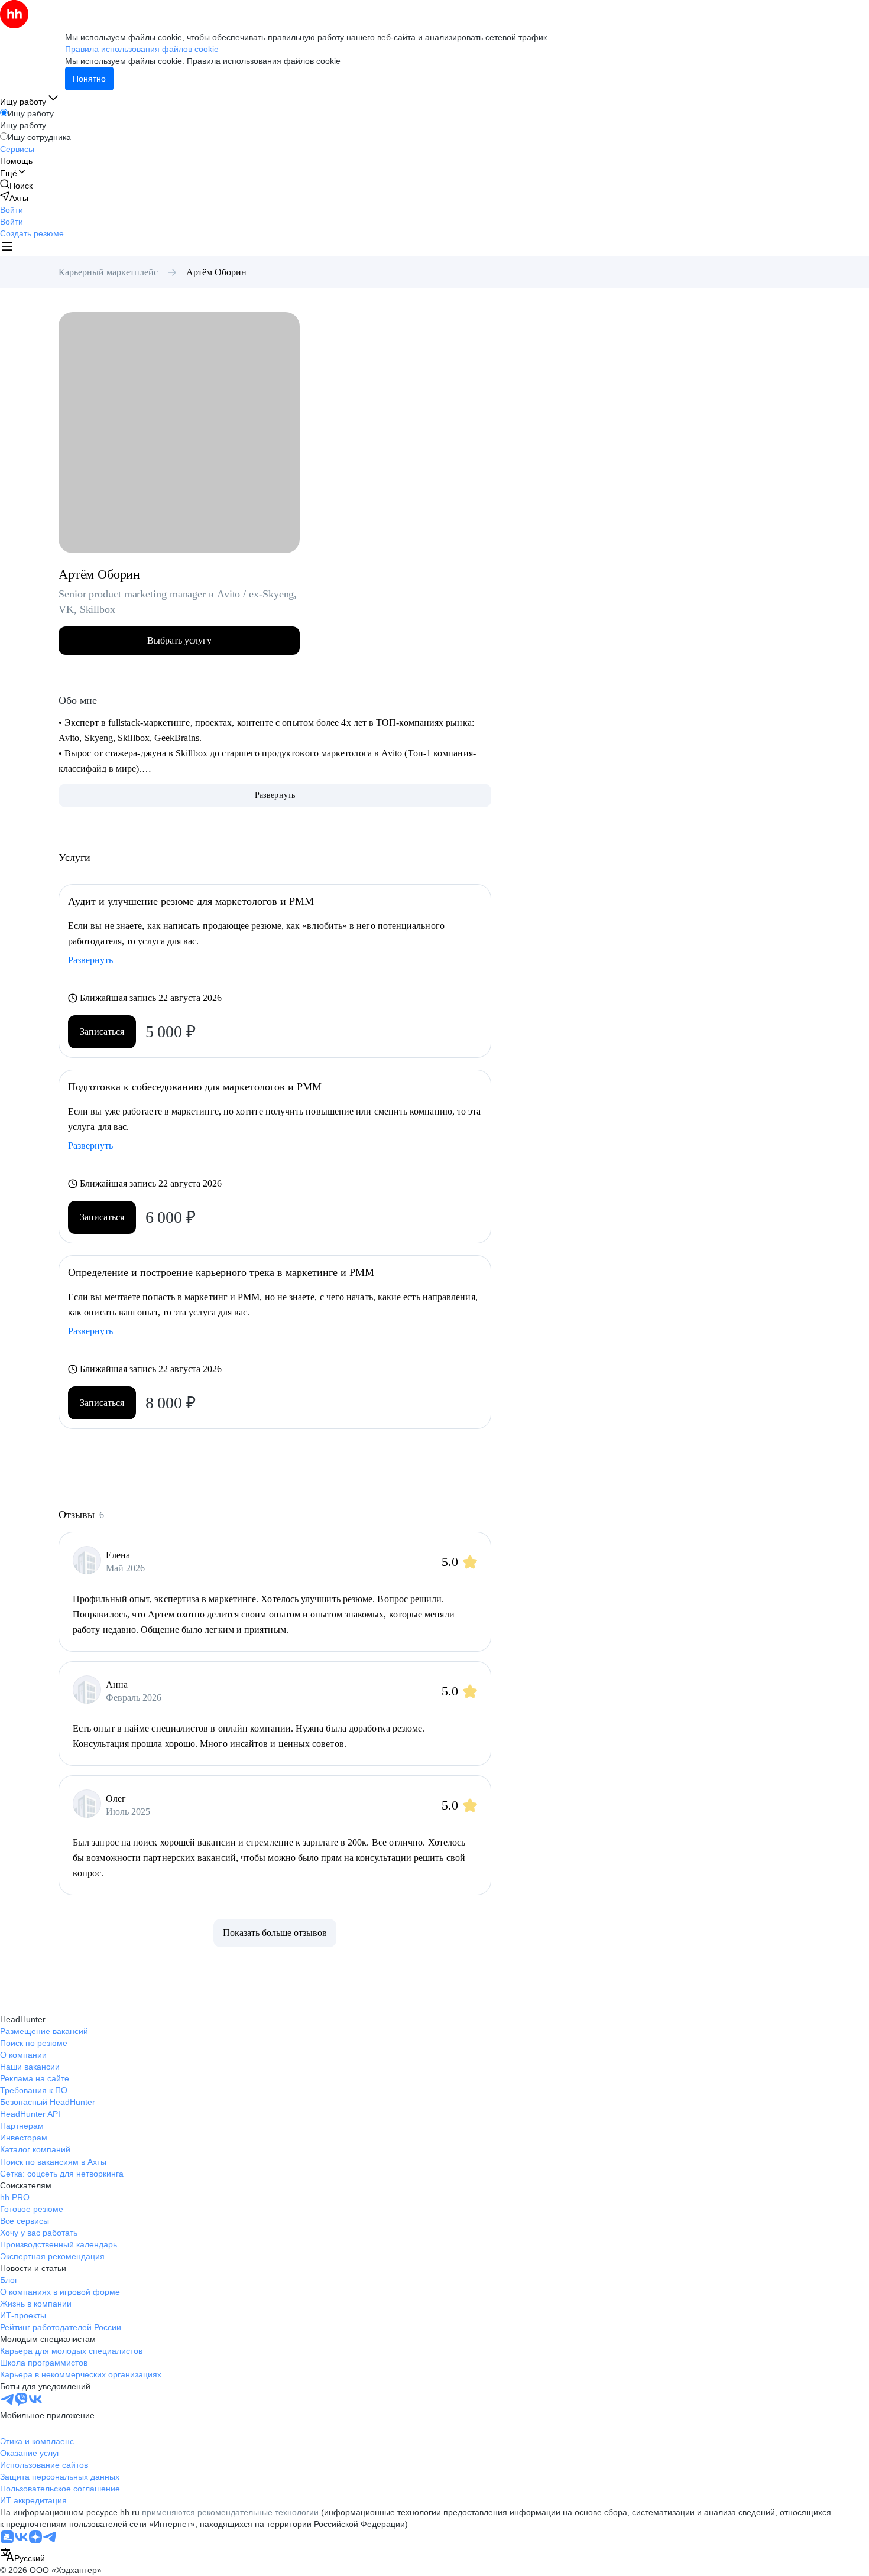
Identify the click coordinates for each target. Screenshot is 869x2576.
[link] (16, 185)
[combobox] (22, 2556)
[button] (12, 210)
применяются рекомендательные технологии (230, 2512)
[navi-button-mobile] (7, 248)
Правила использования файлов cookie (264, 61)
